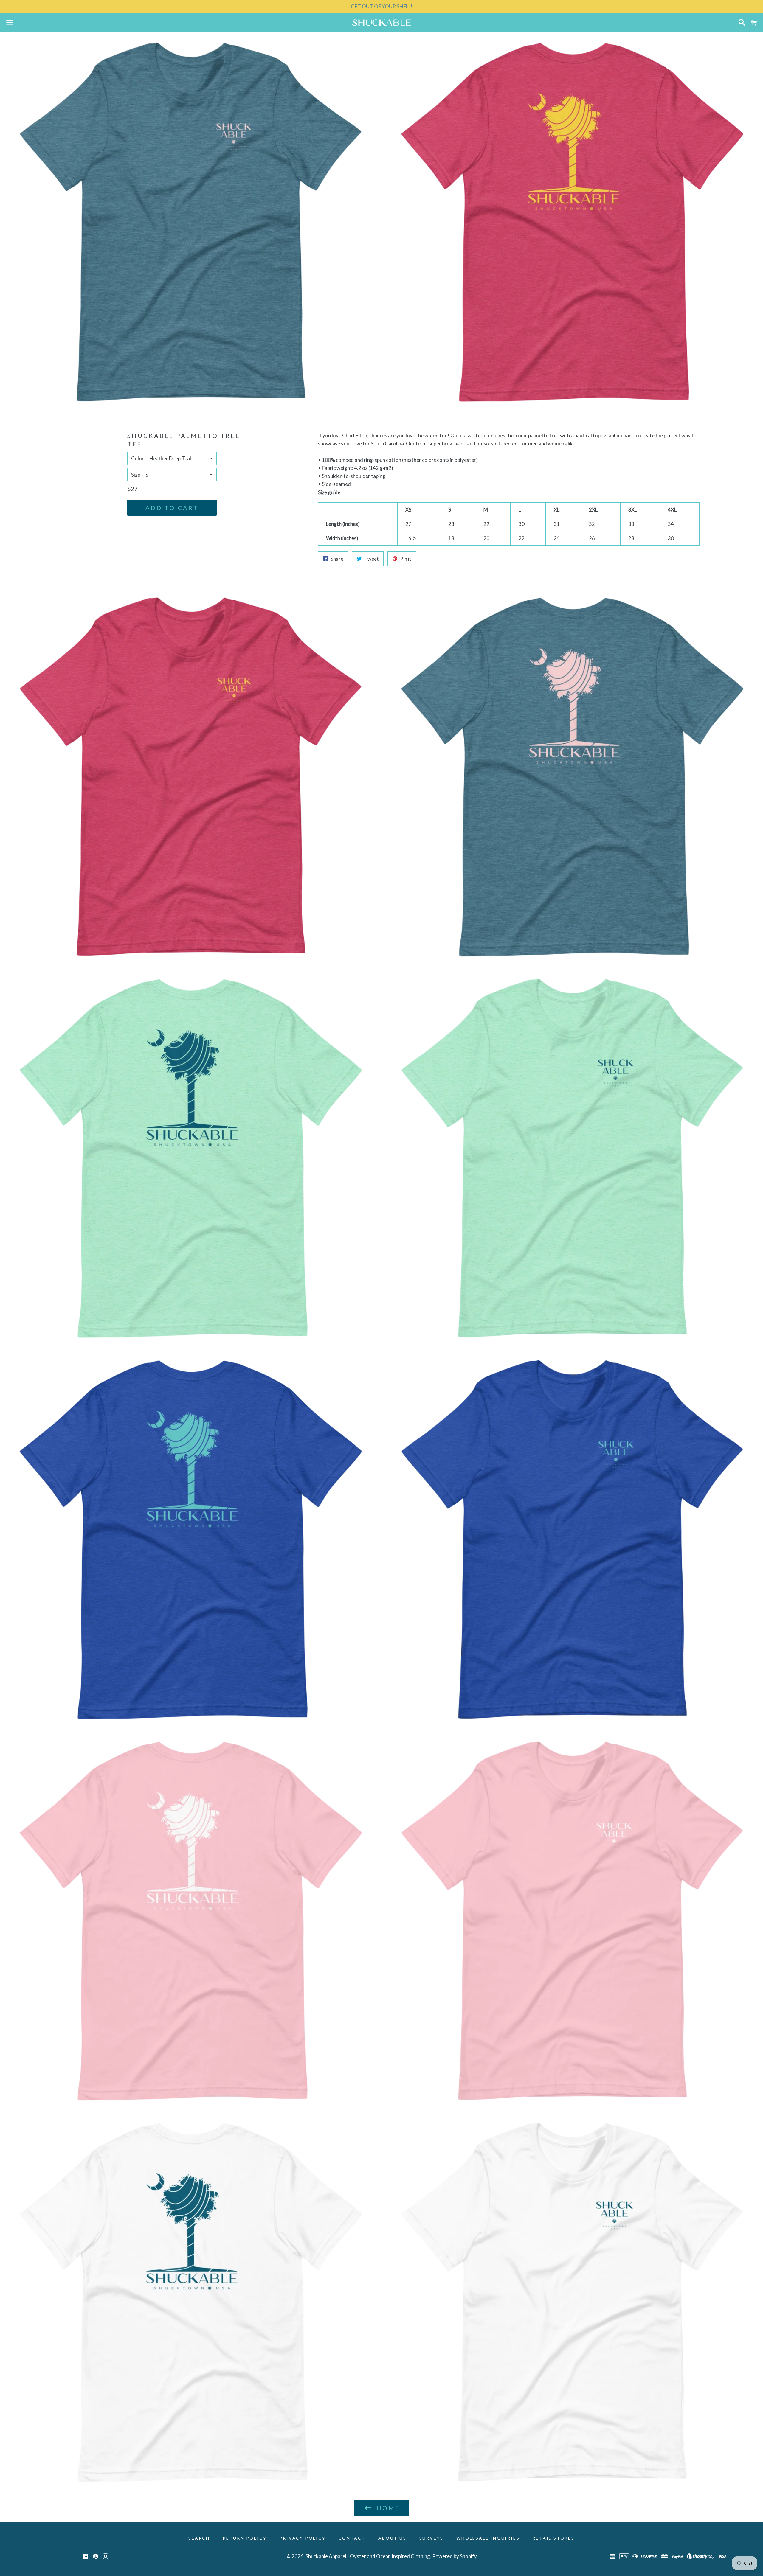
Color (138, 458)
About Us (392, 2538)
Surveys (432, 2538)
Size (136, 475)
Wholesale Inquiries (488, 2538)
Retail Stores (553, 2538)
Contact (352, 2538)
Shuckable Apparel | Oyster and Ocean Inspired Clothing (368, 2556)
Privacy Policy (302, 2538)
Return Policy (245, 2538)
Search (199, 2538)
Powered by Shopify (455, 2556)
